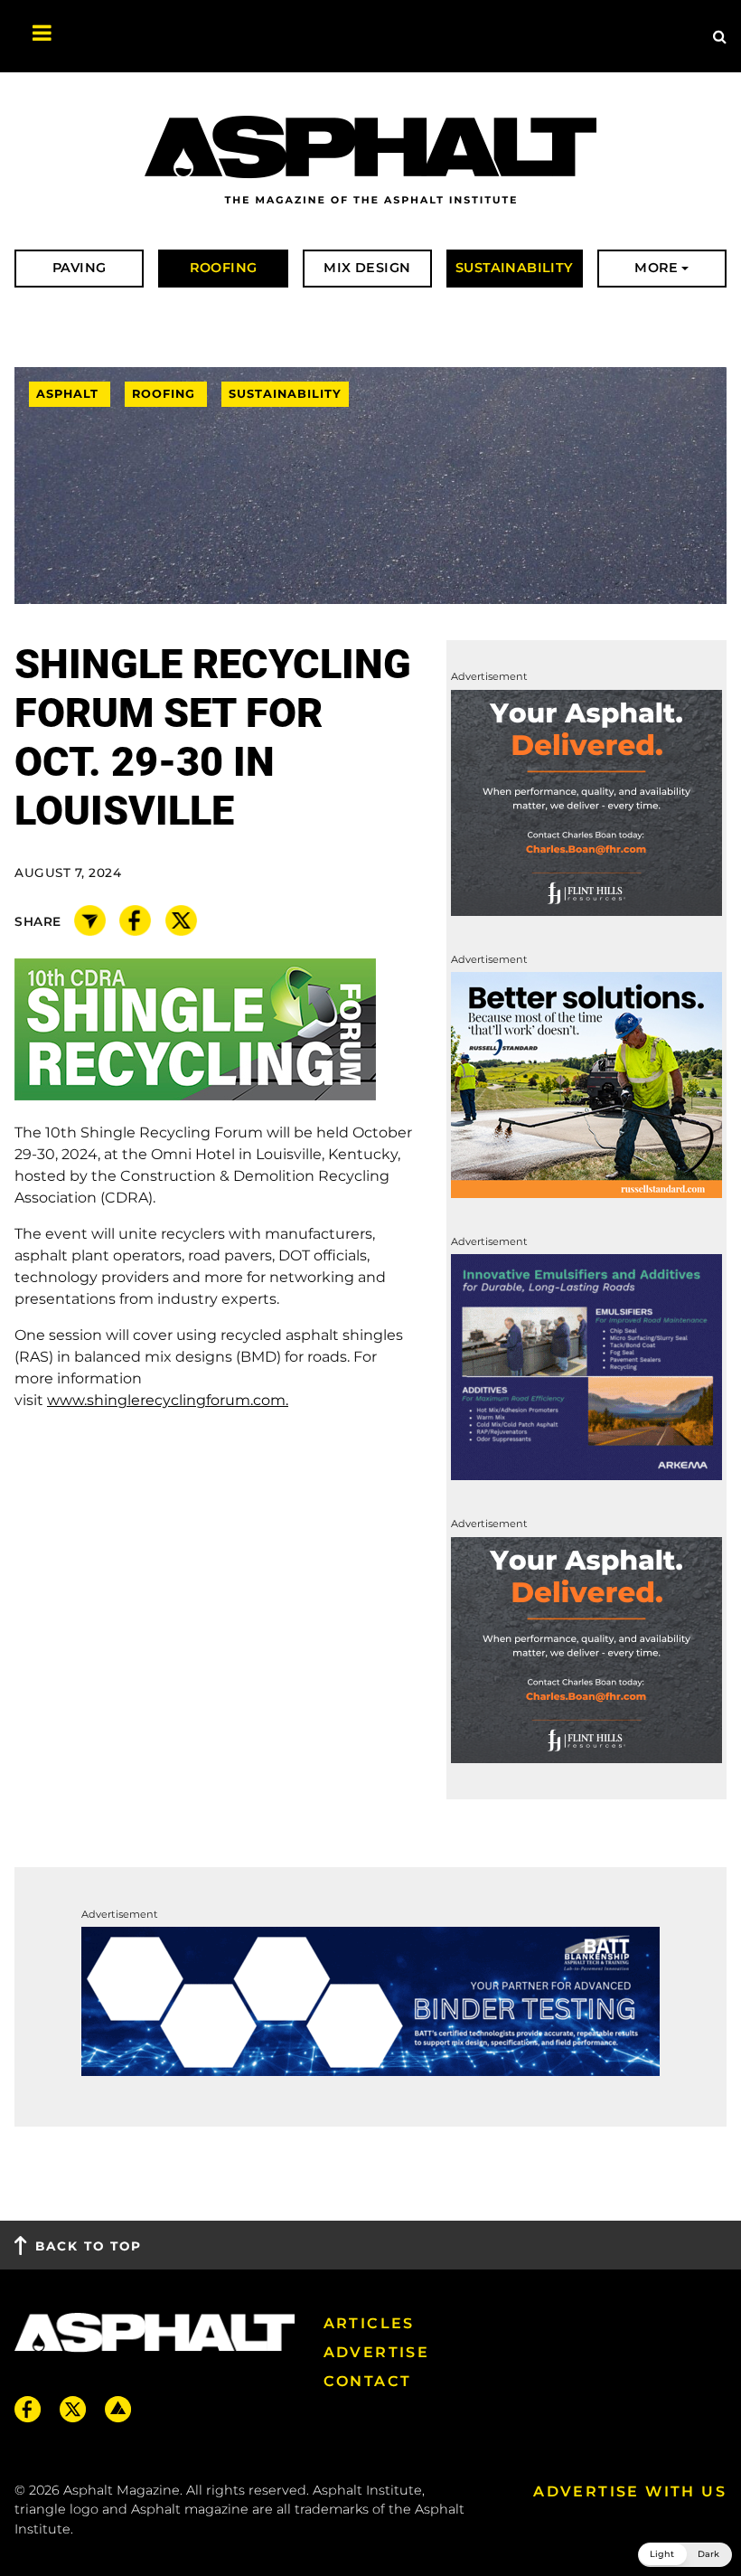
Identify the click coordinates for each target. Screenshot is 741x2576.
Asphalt (70, 394)
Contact (368, 2381)
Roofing (166, 394)
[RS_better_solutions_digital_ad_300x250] (586, 1084)
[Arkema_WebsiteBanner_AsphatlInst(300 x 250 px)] (586, 1367)
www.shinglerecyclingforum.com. (168, 1400)
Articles (369, 2323)
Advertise (377, 2352)
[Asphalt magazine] (370, 161)
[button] (685, 2555)
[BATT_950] (370, 2000)
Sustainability (285, 394)
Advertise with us (630, 2491)
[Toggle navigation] (33, 36)
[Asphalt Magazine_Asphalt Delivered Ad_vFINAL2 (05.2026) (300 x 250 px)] (586, 802)
